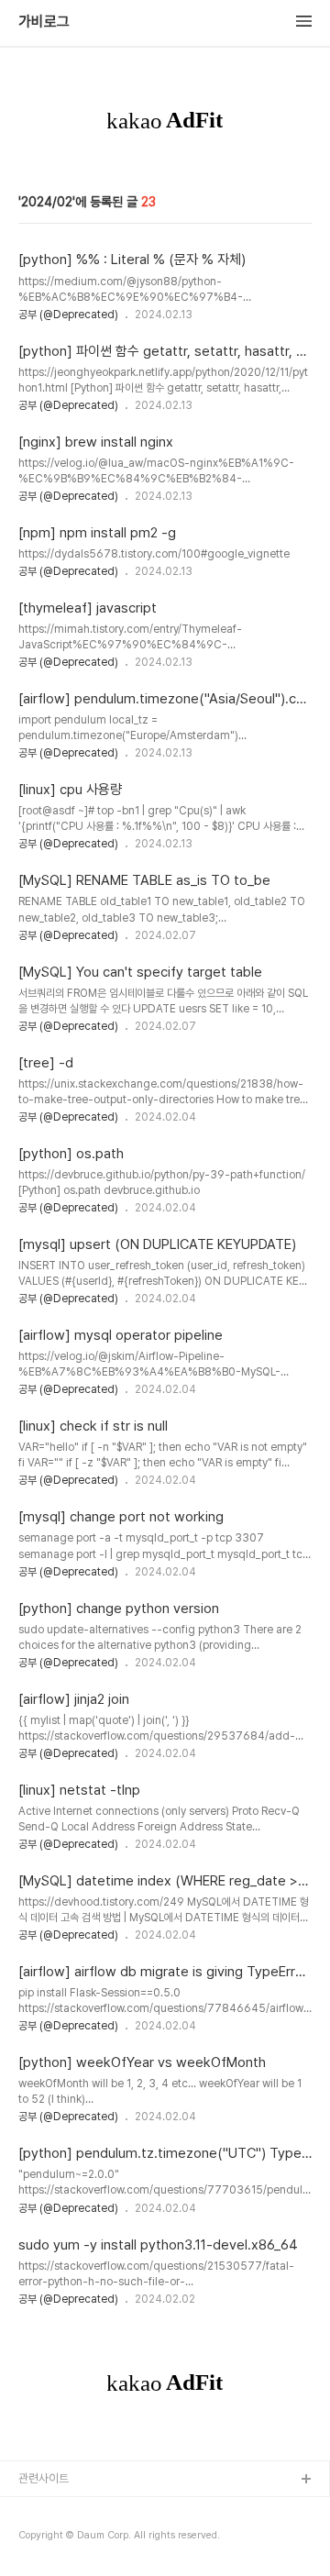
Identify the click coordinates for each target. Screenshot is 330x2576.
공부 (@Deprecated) (68, 315)
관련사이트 (44, 2478)
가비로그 (44, 22)
